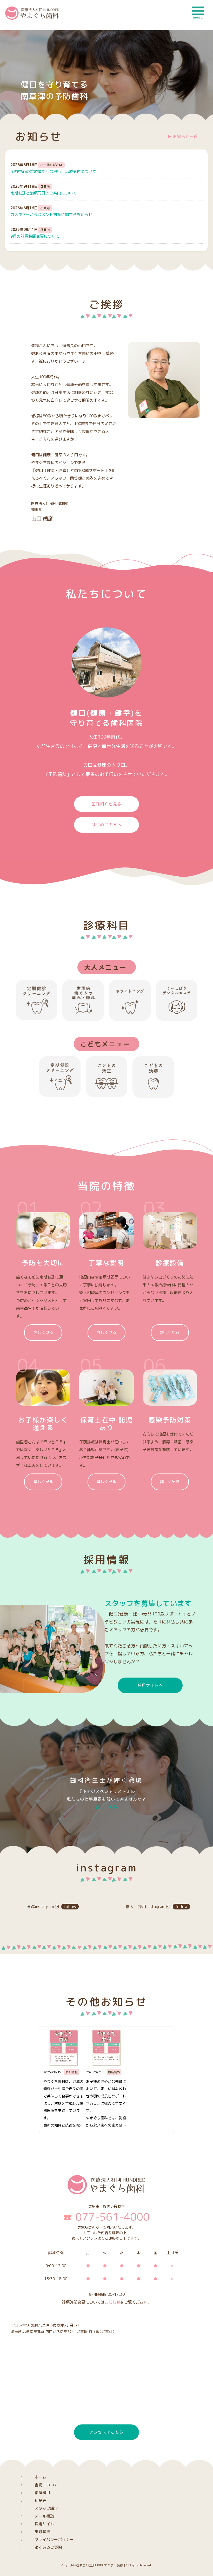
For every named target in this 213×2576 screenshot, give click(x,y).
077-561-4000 (112, 2217)
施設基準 (42, 2532)
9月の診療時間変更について (35, 236)
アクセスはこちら (107, 2432)
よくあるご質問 (48, 2547)
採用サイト (44, 2524)
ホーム (40, 2477)
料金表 (40, 2500)
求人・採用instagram (157, 1907)
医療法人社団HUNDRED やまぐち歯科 (101, 2565)
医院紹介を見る (106, 804)
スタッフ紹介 (46, 2508)
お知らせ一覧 (185, 136)
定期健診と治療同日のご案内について (44, 193)
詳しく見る (43, 1332)
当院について (46, 2485)
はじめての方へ (106, 825)
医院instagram (51, 1907)
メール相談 (44, 2516)
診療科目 (42, 2493)
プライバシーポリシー (54, 2539)
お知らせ (112, 2302)
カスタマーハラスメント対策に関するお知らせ (51, 215)
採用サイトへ (150, 1685)
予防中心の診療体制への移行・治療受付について (53, 171)
